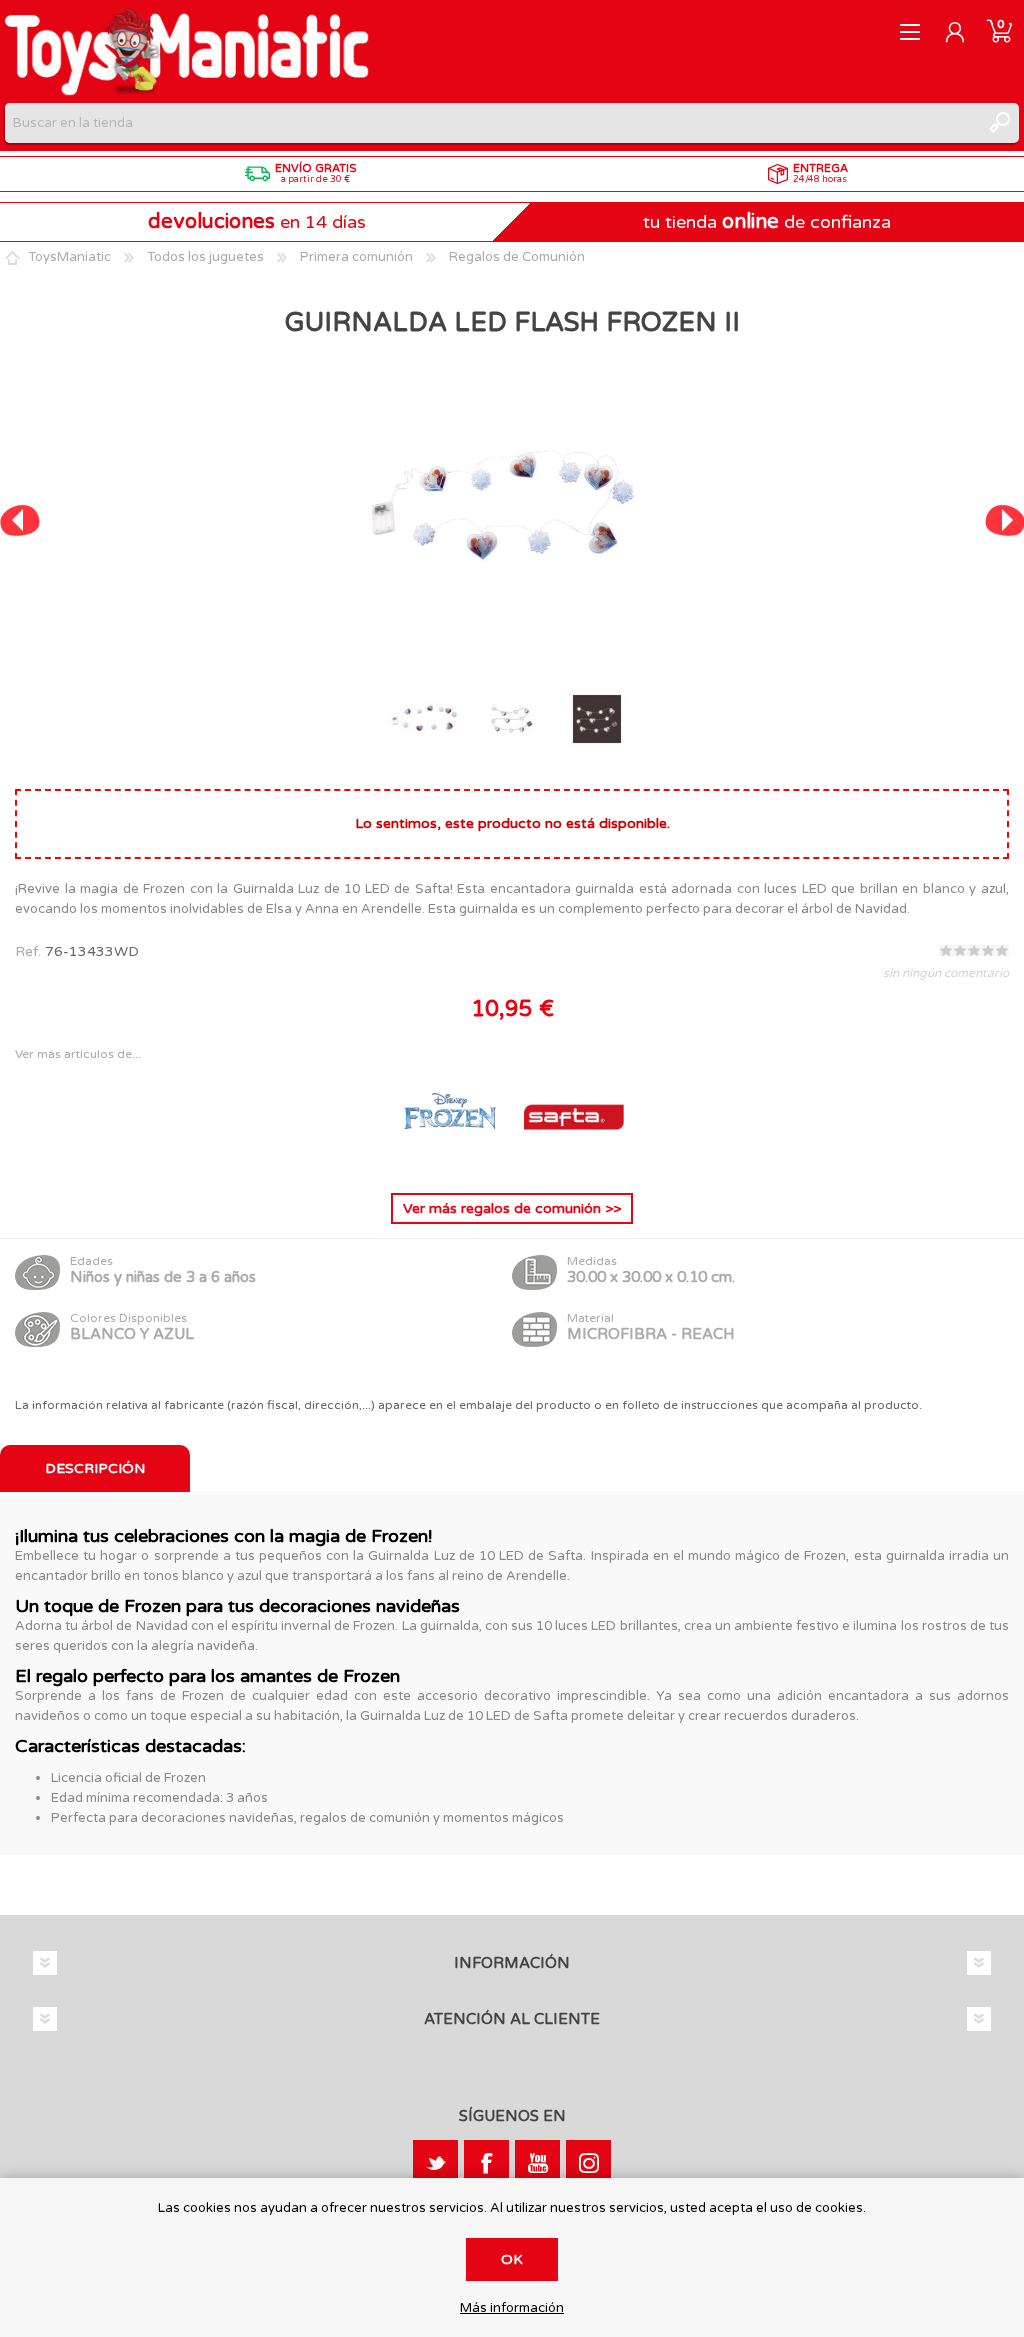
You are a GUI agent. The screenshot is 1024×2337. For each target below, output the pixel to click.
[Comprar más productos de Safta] (574, 1161)
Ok (512, 2259)
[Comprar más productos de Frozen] (452, 1161)
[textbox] (492, 123)
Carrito (999, 32)
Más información (512, 2308)
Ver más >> (512, 1208)
